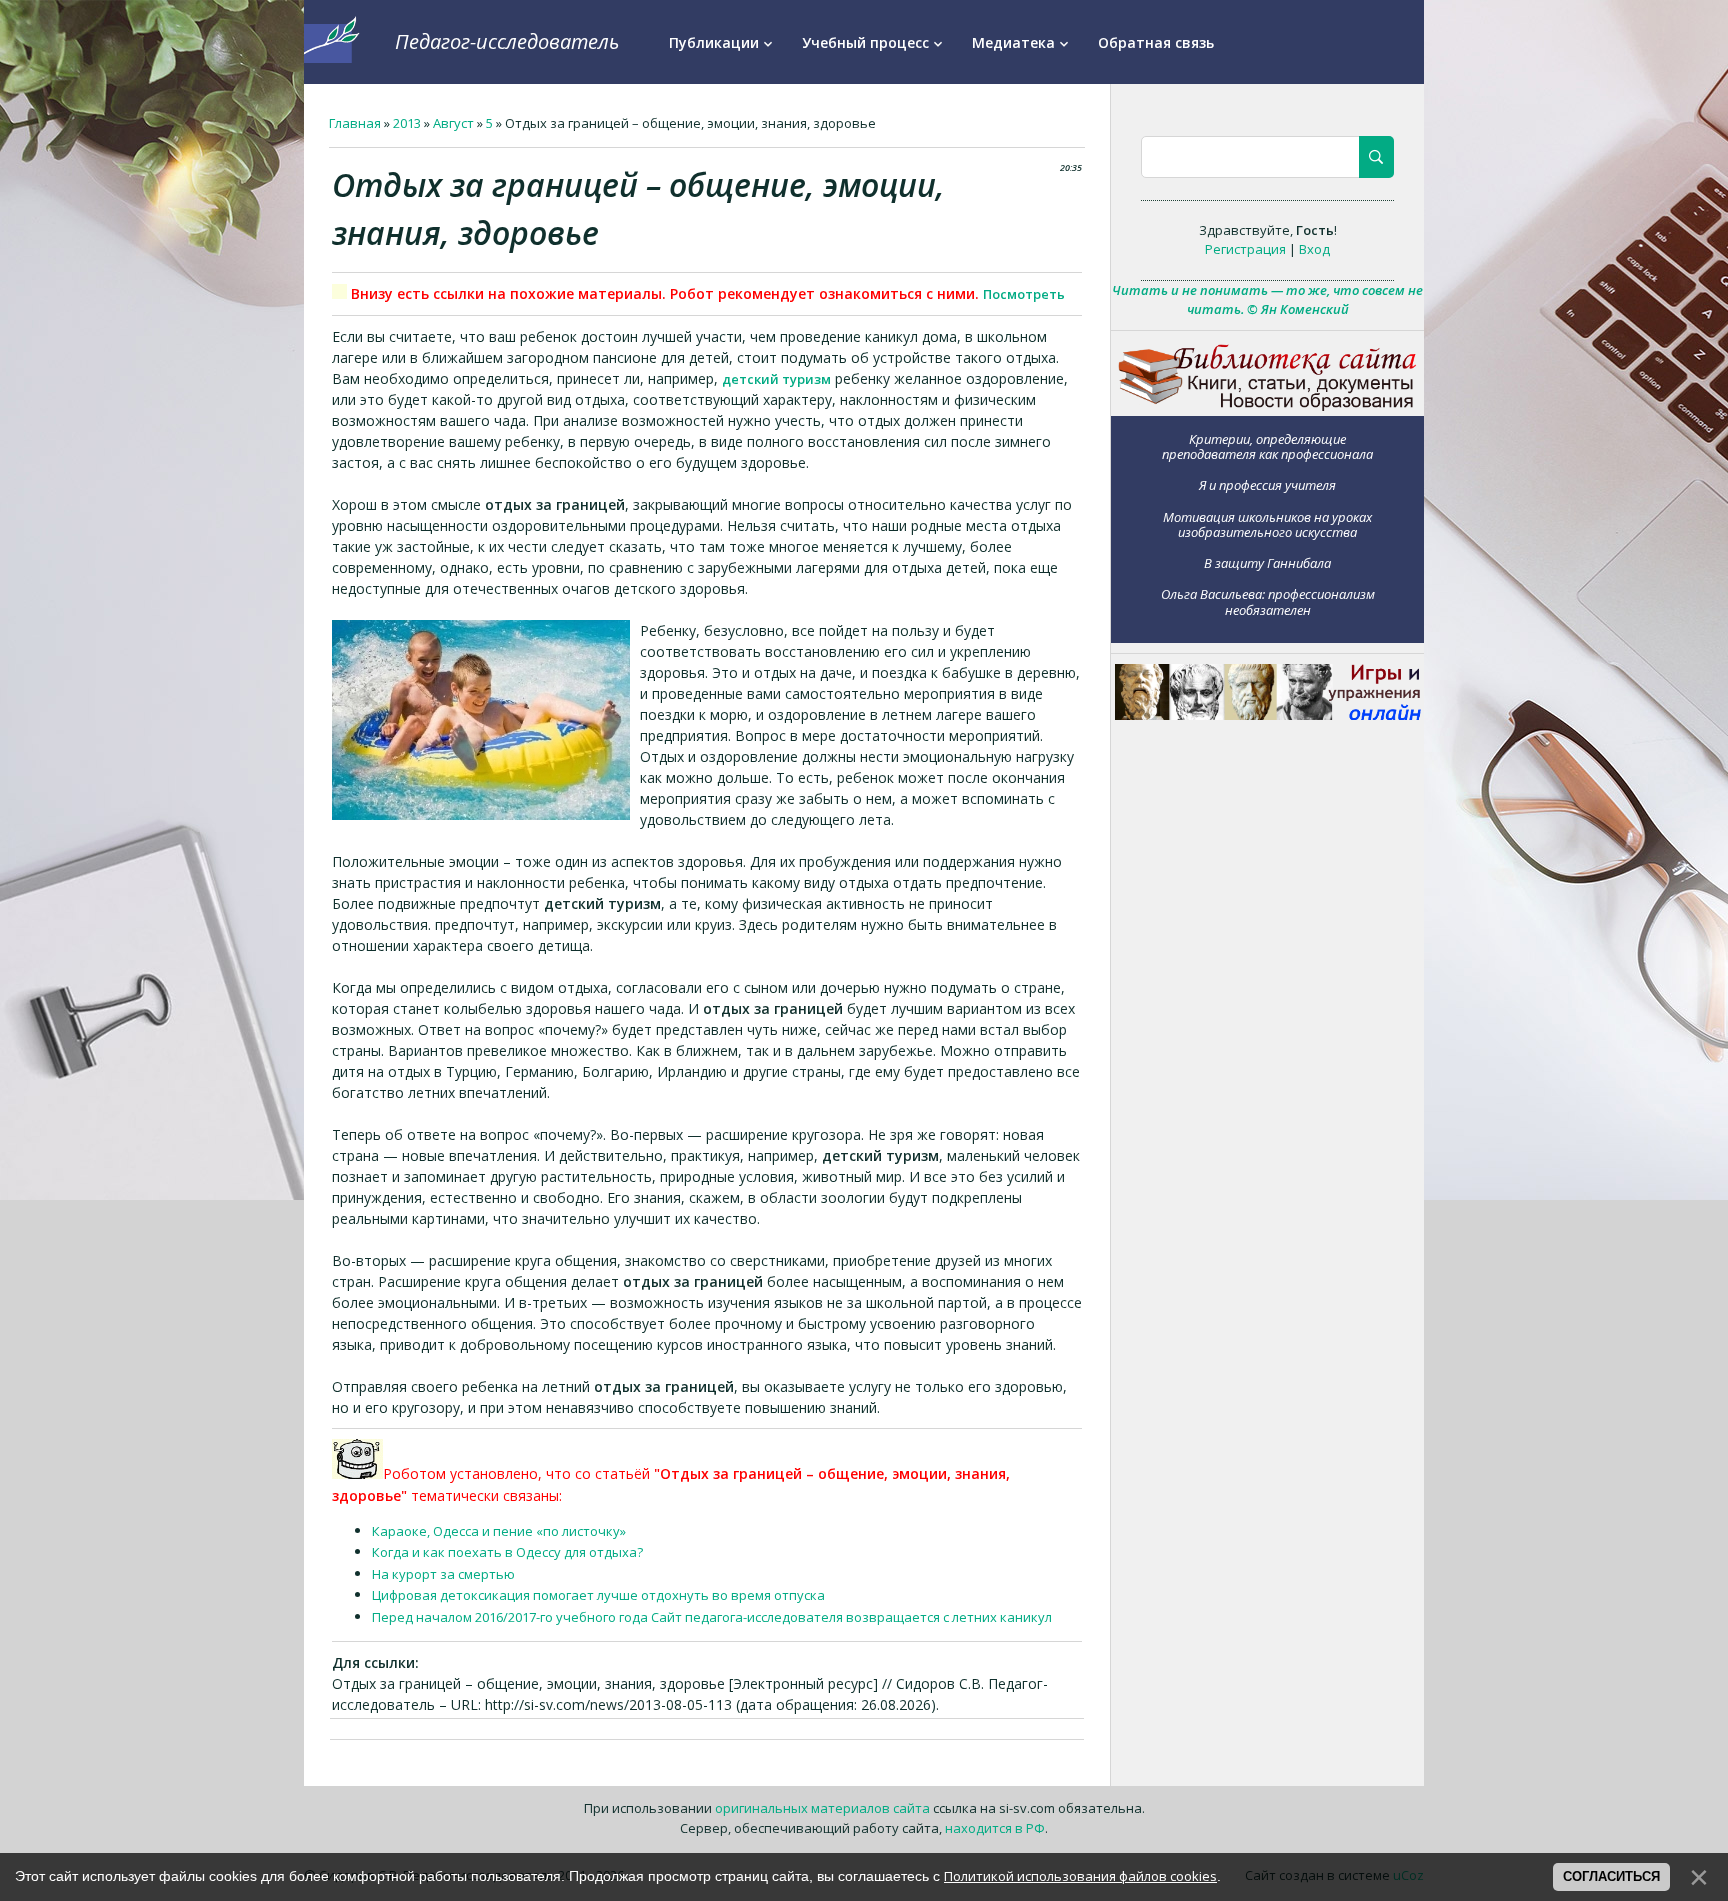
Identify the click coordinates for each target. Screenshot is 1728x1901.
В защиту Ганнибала (1267, 563)
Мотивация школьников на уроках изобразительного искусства (1267, 524)
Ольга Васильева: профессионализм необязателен (1268, 601)
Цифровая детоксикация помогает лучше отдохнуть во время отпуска (598, 1595)
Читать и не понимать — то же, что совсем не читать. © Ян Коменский (1267, 300)
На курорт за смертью (443, 1574)
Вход (1314, 249)
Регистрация (1245, 249)
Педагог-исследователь (507, 41)
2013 (407, 123)
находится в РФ (995, 1828)
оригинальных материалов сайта (822, 1808)
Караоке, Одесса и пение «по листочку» (499, 1531)
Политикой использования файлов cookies (1080, 1876)
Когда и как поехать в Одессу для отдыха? (507, 1552)
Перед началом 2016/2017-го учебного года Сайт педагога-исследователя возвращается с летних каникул (712, 1617)
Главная (355, 123)
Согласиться (1611, 1876)
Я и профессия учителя (1267, 485)
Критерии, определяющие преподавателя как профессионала (1267, 446)
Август (453, 123)
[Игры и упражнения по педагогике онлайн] (1268, 715)
